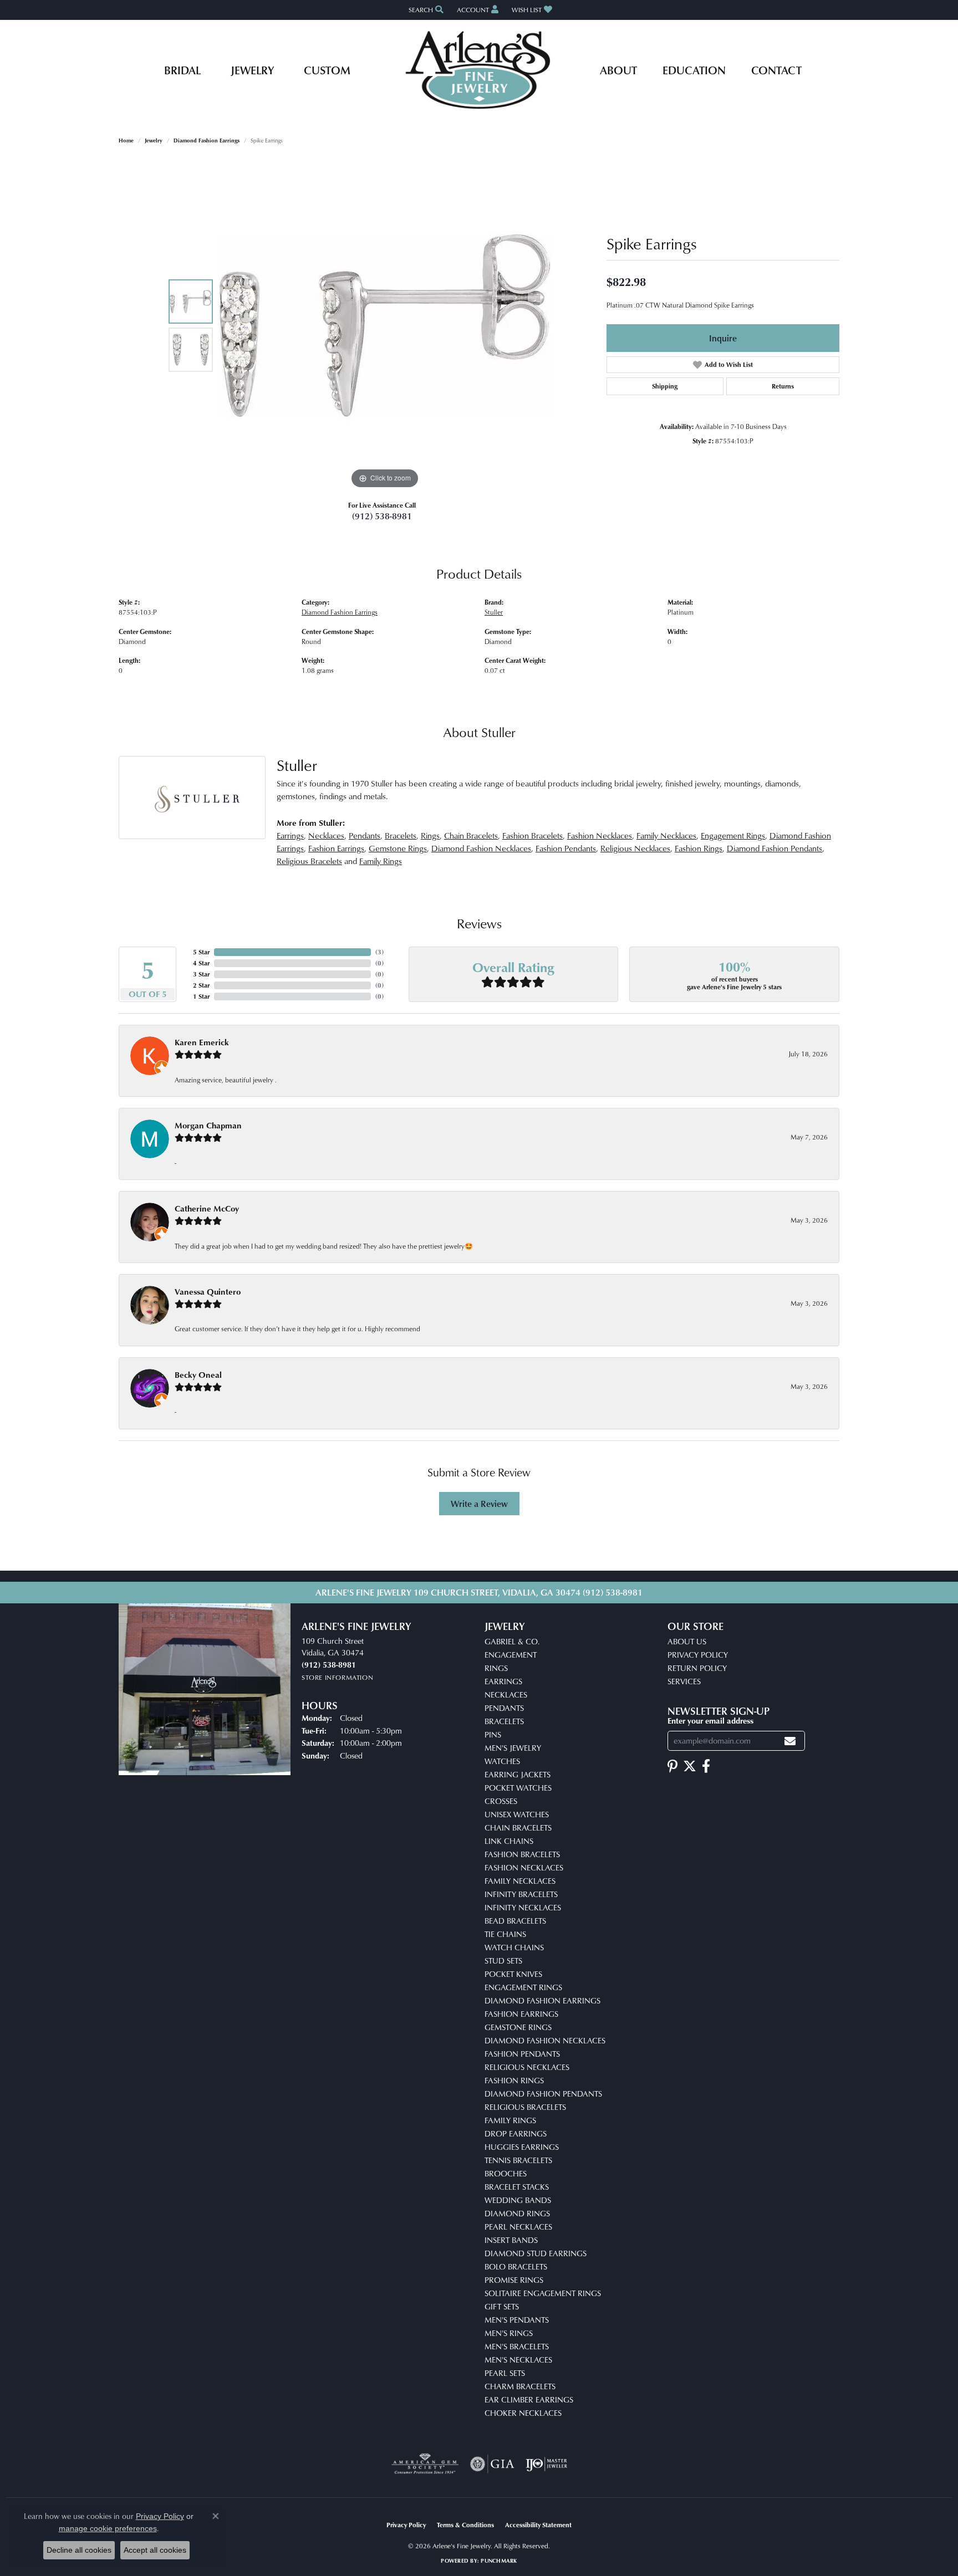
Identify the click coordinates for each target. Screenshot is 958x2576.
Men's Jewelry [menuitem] (513, 1748)
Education (694, 70)
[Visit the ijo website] (546, 2464)
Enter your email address (710, 1720)
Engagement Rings (733, 835)
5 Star (201, 952)
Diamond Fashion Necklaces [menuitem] (545, 2040)
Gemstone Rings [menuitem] (518, 2027)
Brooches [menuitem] (506, 2173)
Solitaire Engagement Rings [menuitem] (543, 2293)
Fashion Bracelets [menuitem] (522, 1854)
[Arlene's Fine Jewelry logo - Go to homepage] (479, 70)
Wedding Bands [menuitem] (518, 2200)
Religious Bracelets (309, 861)
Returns (783, 386)
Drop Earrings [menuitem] (516, 2133)
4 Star (201, 963)
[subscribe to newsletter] (790, 1741)
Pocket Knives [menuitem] (513, 1974)
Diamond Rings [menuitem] (517, 2213)
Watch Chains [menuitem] (514, 1947)
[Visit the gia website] (492, 2464)
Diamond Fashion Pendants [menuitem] (543, 2094)
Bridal (182, 70)
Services (684, 1681)
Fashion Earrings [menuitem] (521, 2014)
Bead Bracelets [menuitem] (515, 1921)
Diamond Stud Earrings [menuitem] (536, 2253)
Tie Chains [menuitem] (505, 1934)
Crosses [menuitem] (501, 1801)
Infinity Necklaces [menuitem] (523, 1907)
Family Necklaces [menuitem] (520, 1881)
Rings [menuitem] (496, 1668)
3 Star (201, 974)
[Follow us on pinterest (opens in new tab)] (672, 1766)
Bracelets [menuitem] (504, 1721)
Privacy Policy (698, 1655)
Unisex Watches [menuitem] (517, 1814)
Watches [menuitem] (502, 1761)
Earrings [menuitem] (503, 1681)
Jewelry (252, 70)
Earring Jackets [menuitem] (518, 1774)
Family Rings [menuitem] (510, 2120)
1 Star (201, 996)
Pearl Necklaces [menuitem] (518, 2227)
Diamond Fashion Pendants (774, 848)
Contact (776, 70)
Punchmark (499, 2560)
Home (126, 140)
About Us (687, 1641)
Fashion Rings (699, 848)
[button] (425, 10)
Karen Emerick (202, 1042)
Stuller (494, 612)
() (379, 952)
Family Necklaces (666, 835)
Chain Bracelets (471, 835)
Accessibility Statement (538, 2525)
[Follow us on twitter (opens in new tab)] (690, 1766)
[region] (385, 325)
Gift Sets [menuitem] (502, 2306)
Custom (327, 70)
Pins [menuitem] (493, 1734)
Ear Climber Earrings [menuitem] (529, 2399)
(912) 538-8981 (382, 516)
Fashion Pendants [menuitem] (522, 2054)
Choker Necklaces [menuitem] (523, 2413)
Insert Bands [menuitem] (511, 2240)
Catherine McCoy (207, 1208)
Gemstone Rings (398, 848)
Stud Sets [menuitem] (503, 1961)
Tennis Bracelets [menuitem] (518, 2160)
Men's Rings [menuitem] (509, 2333)
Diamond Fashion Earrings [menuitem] (542, 2000)
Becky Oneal (198, 1375)
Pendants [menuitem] (504, 1708)
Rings (430, 835)
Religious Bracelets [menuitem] (525, 2107)
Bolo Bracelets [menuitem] (516, 2266)
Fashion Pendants (566, 848)
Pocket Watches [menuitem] (518, 1788)
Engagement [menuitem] (511, 1655)
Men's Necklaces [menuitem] (518, 2360)
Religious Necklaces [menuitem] (527, 2067)
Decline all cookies (79, 2550)
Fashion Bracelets (532, 835)
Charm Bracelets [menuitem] (520, 2386)
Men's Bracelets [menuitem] (517, 2346)
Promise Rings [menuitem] (514, 2280)
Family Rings (381, 861)
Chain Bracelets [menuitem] (518, 1828)
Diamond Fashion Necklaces (481, 848)
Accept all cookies (155, 2550)
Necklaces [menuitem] (506, 1695)
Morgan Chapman (208, 1125)
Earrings (290, 835)
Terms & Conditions (465, 2525)
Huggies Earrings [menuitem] (522, 2147)
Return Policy (697, 1668)
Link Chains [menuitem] (509, 1841)
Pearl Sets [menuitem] (505, 2373)
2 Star (201, 985)
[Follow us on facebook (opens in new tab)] (706, 1766)
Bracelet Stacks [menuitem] (517, 2187)
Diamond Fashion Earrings (207, 140)
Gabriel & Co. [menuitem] (512, 1641)
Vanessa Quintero (208, 1292)
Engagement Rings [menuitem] (523, 1987)
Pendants (365, 835)
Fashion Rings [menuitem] (514, 2080)
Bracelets (401, 835)
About (618, 70)
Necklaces (326, 835)
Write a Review (479, 1504)
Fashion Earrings (336, 848)
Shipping (665, 386)
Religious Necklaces (635, 848)
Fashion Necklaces (600, 835)
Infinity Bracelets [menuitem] (521, 1894)
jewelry (154, 140)
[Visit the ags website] (425, 2464)
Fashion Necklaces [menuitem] (524, 1867)
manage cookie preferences (108, 2528)
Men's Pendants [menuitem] (517, 2320)
